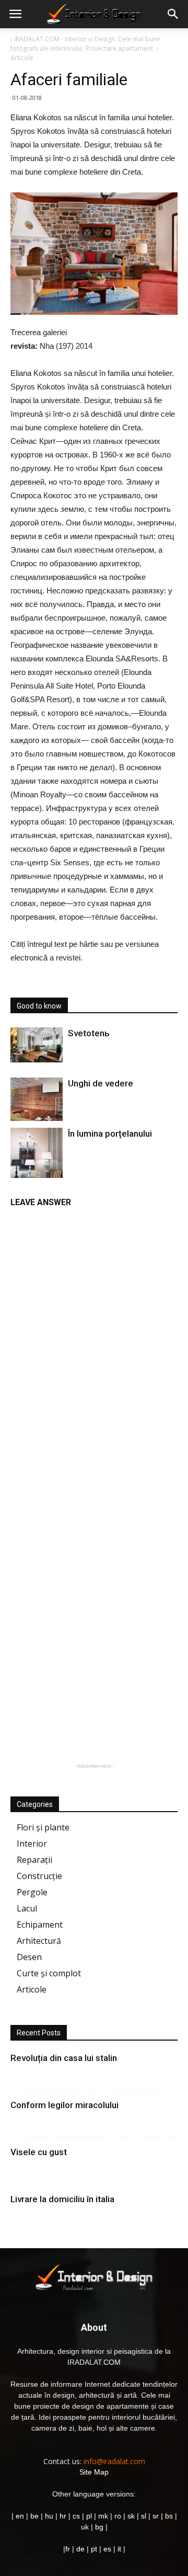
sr (156, 2516)
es (107, 2549)
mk (103, 2516)
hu (50, 2516)
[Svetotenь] (37, 1045)
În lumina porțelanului (110, 1134)
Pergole (32, 1892)
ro (118, 2516)
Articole (32, 1989)
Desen (29, 1957)
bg (99, 2527)
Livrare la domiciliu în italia (62, 2199)
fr (68, 2549)
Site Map (94, 2472)
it (119, 2549)
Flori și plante (43, 1827)
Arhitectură (39, 1941)
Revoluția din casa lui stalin (64, 2058)
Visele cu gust (39, 2152)
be (34, 2516)
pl (89, 2516)
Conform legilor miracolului (64, 2105)
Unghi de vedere (101, 1083)
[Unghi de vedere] (37, 1099)
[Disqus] (94, 1345)
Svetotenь (89, 1033)
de (81, 2549)
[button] (173, 14)
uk (86, 2527)
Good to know (39, 1006)
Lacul (27, 1908)
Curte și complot (49, 1973)
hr (63, 2516)
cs (76, 2516)
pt (94, 2549)
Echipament (40, 1925)
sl (144, 2516)
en (19, 2516)
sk (131, 2516)
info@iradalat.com (114, 2461)
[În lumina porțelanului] (37, 1163)
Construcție (39, 1876)
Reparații (34, 1860)
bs (169, 2516)
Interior (32, 1844)
